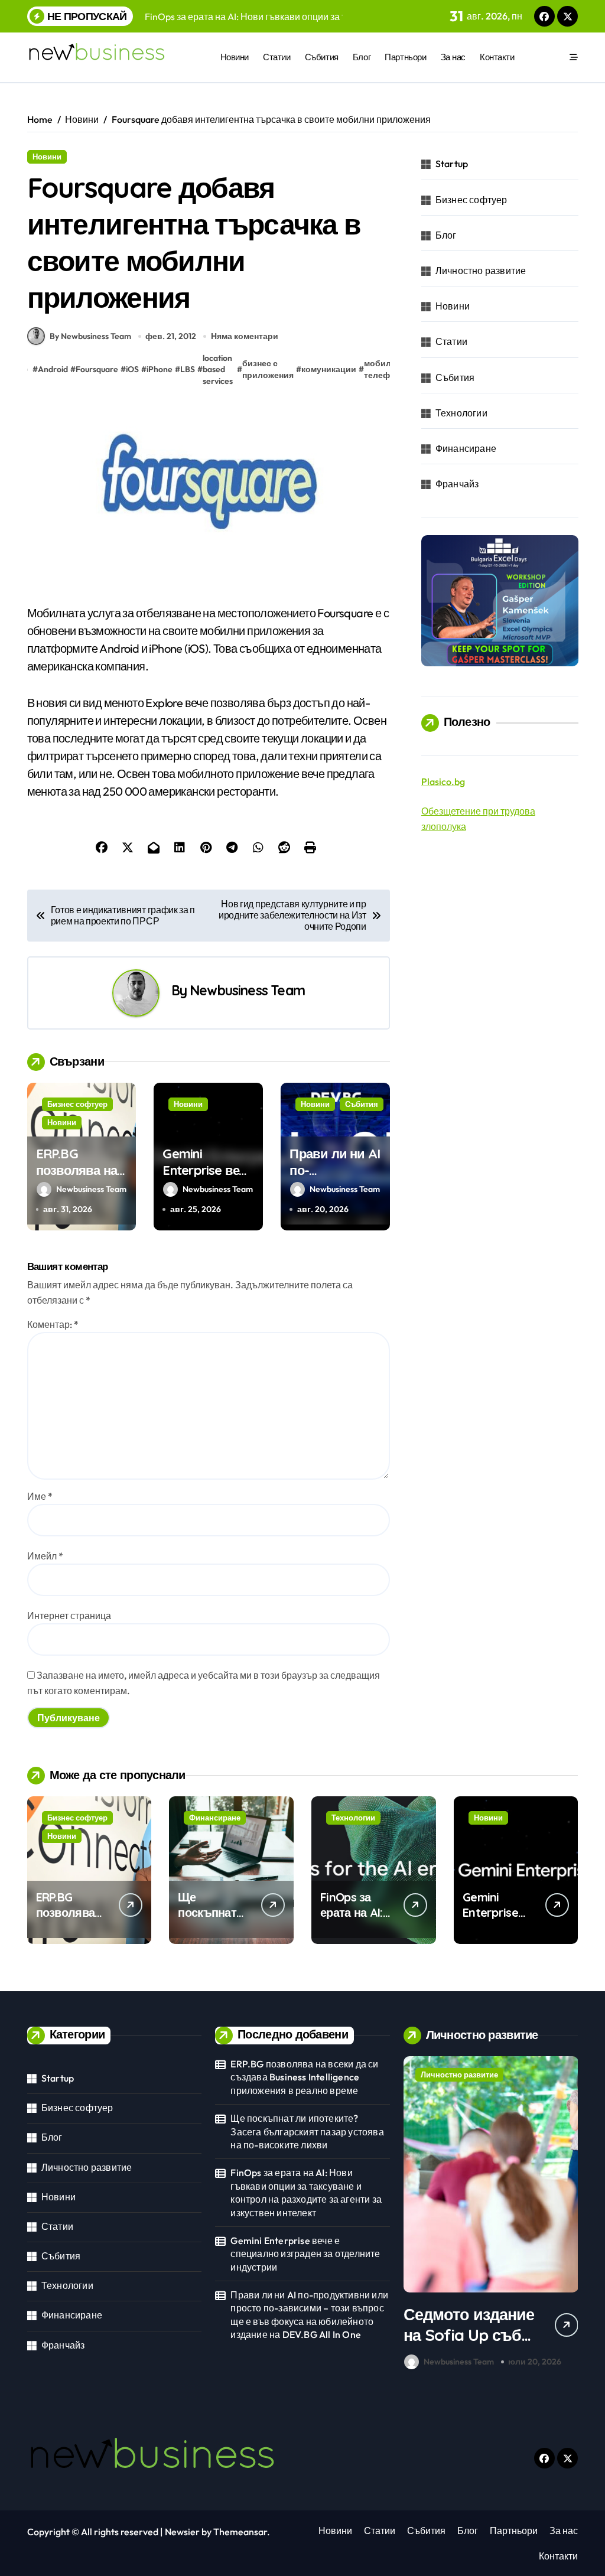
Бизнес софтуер (77, 1104)
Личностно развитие (481, 271)
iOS (132, 369)
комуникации (329, 369)
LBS (188, 369)
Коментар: (53, 1324)
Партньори (405, 57)
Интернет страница (69, 1616)
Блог (362, 57)
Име (40, 1496)
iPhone (160, 369)
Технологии (461, 413)
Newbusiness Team (247, 990)
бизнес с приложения (268, 369)
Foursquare (97, 369)
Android (53, 369)
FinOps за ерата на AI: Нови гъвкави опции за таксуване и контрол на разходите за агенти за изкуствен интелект (306, 2192)
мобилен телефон (382, 369)
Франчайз (457, 484)
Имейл (45, 1556)
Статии (277, 57)
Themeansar (240, 2532)
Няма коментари (245, 336)
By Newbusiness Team (90, 336)
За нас (453, 57)
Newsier (182, 2532)
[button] (566, 2215)
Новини (235, 57)
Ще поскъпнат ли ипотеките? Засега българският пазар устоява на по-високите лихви (307, 2132)
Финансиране (466, 448)
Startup (452, 164)
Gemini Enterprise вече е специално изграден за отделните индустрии (305, 2254)
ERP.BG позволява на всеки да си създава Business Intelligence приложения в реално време (304, 2077)
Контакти (497, 57)
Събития (322, 57)
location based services (218, 369)
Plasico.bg (443, 781)
